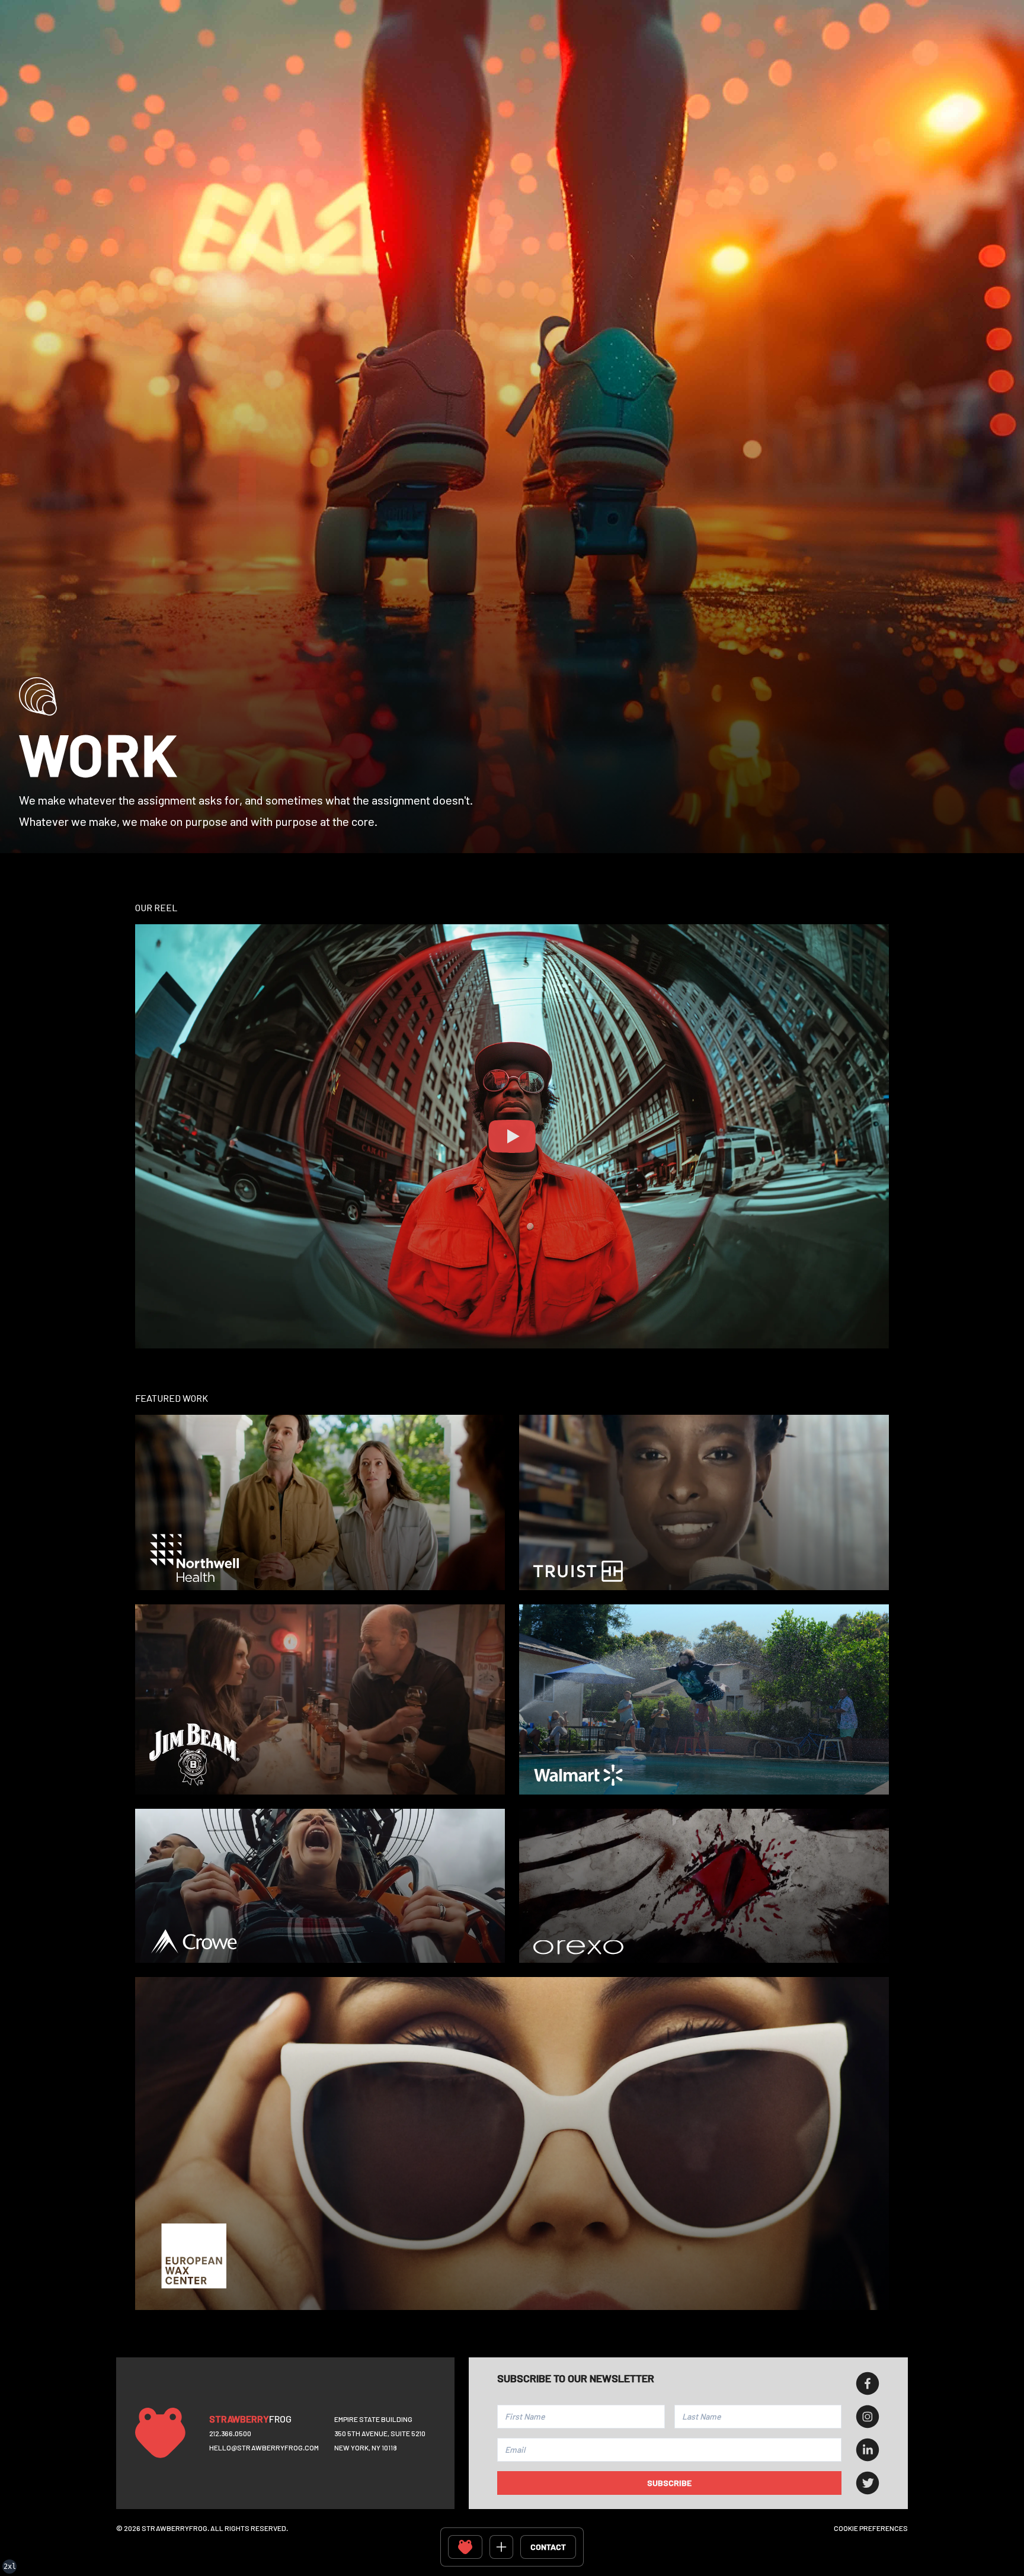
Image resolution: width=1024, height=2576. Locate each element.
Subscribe (669, 2483)
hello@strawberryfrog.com (264, 2447)
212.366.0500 (230, 2433)
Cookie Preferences (871, 2528)
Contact (548, 2547)
